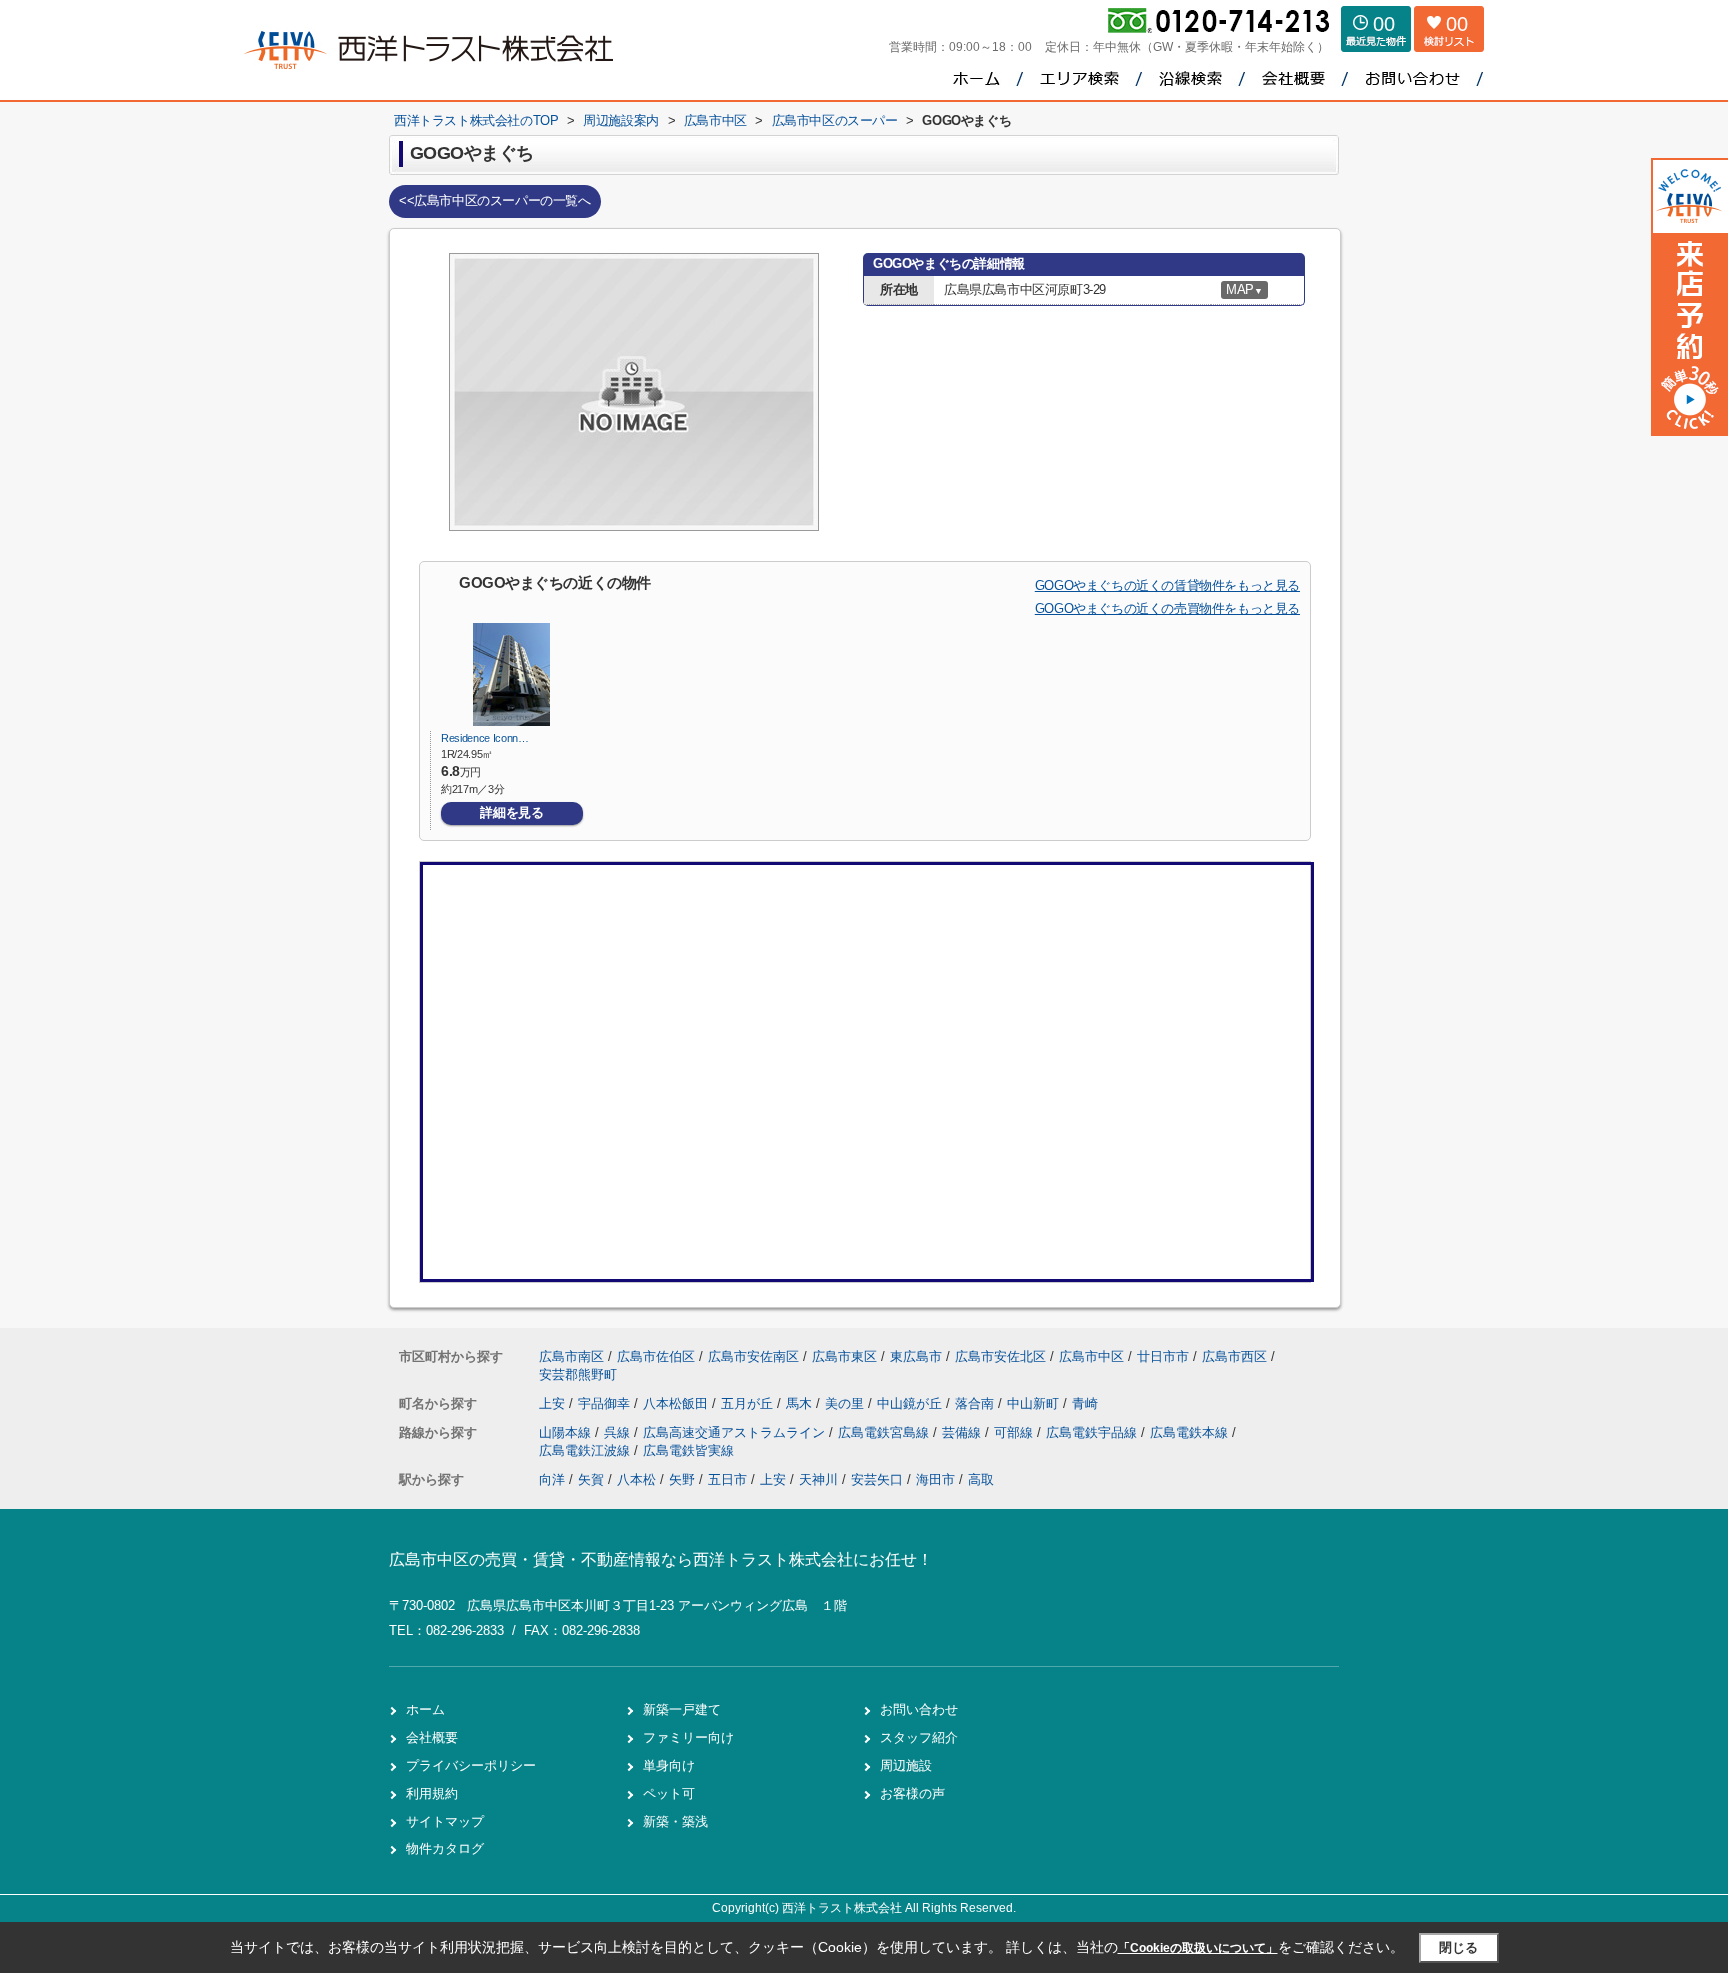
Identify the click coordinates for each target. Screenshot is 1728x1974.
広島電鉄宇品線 (1093, 1432)
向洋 (552, 1479)
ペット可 (669, 1793)
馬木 (801, 1403)
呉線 (619, 1432)
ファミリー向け (688, 1737)
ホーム (425, 1709)
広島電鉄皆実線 (688, 1450)
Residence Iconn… (485, 738)
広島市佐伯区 (656, 1356)
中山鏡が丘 (911, 1403)
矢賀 (591, 1479)
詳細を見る (511, 812)
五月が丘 (749, 1403)
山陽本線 (567, 1432)
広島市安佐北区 (1000, 1356)
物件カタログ (445, 1848)
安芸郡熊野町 (578, 1374)
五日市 (727, 1479)
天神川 (818, 1479)
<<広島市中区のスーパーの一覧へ (495, 200)
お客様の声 (912, 1793)
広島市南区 (571, 1356)
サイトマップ (445, 1821)
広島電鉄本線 (1191, 1432)
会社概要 (432, 1737)
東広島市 (916, 1356)
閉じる (1458, 1947)
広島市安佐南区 (753, 1356)
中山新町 (1035, 1403)
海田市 (935, 1479)
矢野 (682, 1479)
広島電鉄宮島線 (885, 1432)
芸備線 (963, 1432)
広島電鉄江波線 (586, 1450)
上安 (554, 1403)
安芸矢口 (877, 1479)
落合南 (976, 1403)
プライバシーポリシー (471, 1765)
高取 (981, 1479)
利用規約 (432, 1793)
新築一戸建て (682, 1709)
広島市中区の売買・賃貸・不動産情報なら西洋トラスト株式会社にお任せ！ (661, 1559)
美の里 (846, 1403)
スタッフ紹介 (919, 1737)
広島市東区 (844, 1356)
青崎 (1085, 1403)
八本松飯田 (677, 1403)
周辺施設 (906, 1765)
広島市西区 (1234, 1356)
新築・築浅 (675, 1821)
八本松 (636, 1479)
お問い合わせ (919, 1709)
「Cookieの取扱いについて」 (1198, 1948)
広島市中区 (1091, 1356)
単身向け (669, 1765)
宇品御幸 (606, 1403)
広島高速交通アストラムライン (736, 1432)
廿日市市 (1163, 1356)
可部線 (1015, 1432)
